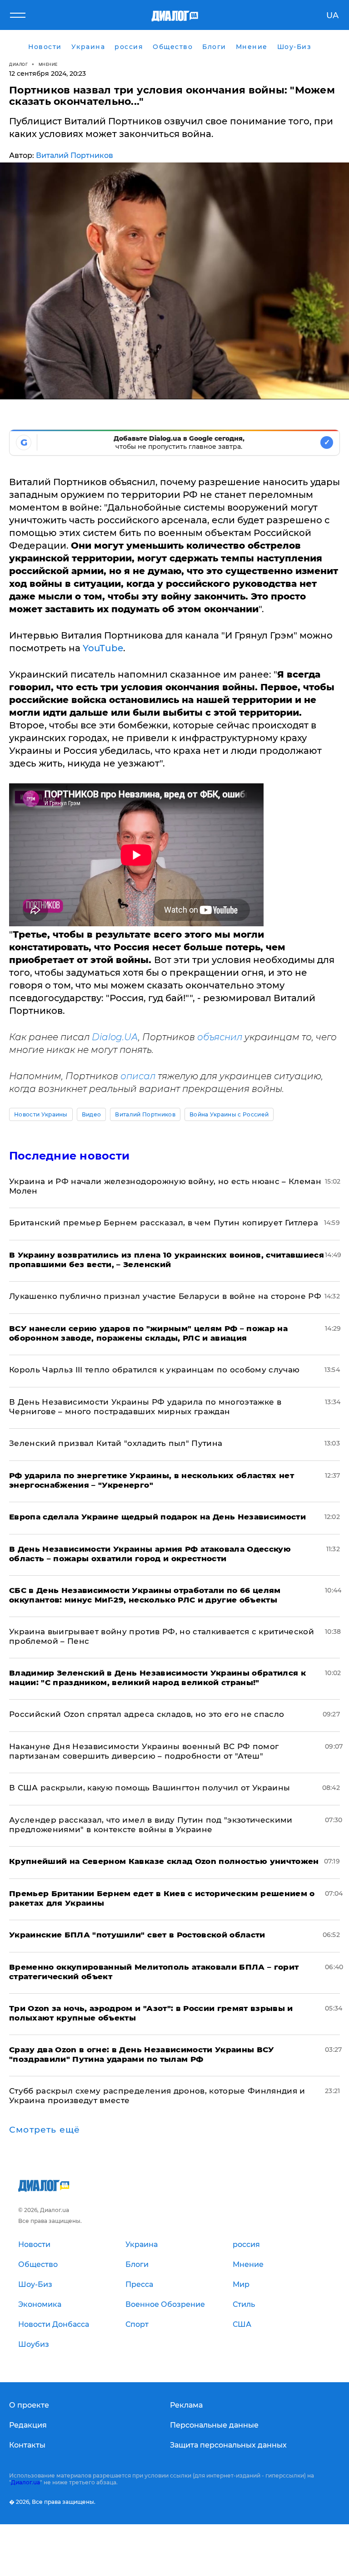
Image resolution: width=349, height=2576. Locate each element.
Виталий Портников (75, 155)
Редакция (28, 2425)
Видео (92, 1114)
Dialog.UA (115, 1037)
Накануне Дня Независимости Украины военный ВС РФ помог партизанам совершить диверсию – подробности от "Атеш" (144, 1751)
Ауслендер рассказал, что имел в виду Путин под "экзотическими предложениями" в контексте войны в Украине (151, 1825)
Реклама (186, 2405)
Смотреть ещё (45, 2130)
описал (138, 1076)
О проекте (29, 2405)
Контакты (27, 2445)
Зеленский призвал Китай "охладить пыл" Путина (116, 1443)
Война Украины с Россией (229, 1114)
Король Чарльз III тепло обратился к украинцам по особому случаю (154, 1370)
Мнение (48, 64)
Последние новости (69, 1156)
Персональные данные (214, 2425)
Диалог (18, 64)
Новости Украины (41, 1114)
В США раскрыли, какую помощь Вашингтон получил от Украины (150, 1788)
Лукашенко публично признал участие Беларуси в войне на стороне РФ (165, 1296)
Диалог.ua (25, 2482)
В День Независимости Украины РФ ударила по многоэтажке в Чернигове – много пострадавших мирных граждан (145, 1407)
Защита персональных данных (228, 2445)
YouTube (103, 648)
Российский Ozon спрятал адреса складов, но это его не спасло (147, 1714)
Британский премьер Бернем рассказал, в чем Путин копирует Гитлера (164, 1223)
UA (332, 15)
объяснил (220, 1037)
